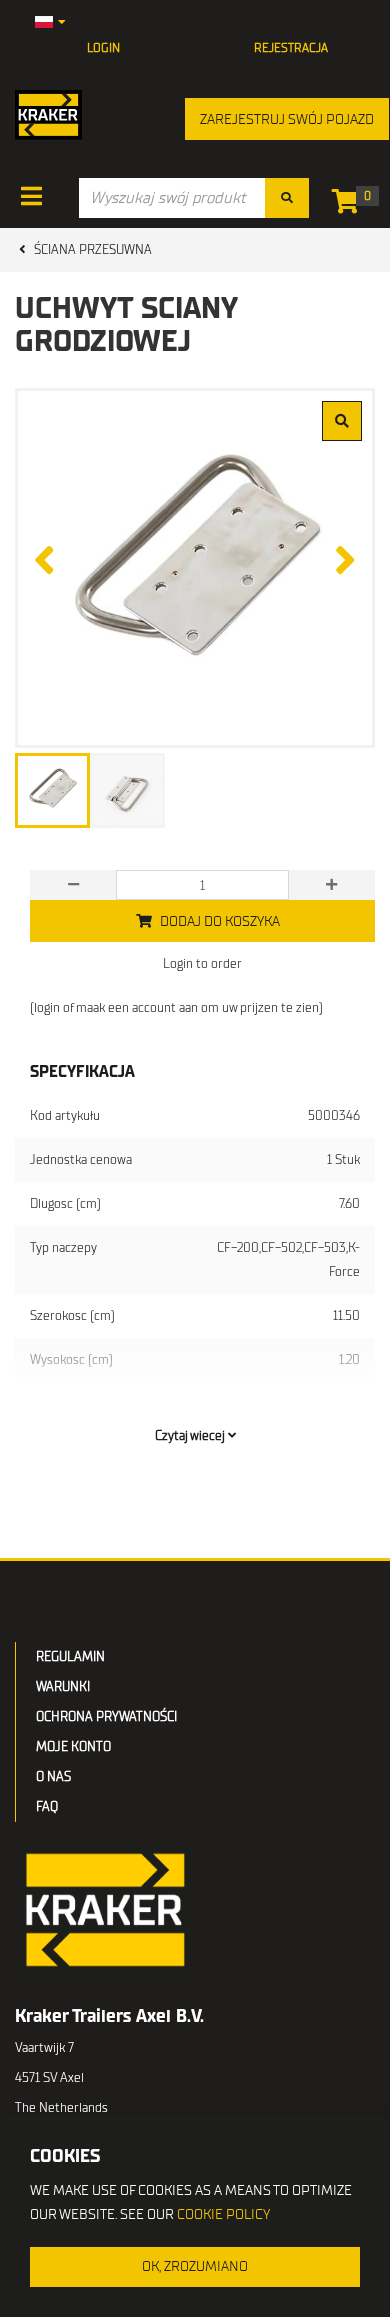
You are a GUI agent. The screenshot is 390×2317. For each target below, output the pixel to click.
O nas (53, 1776)
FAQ (47, 1806)
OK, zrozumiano (195, 2266)
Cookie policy (223, 2214)
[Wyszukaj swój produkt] (287, 198)
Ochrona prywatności (106, 1716)
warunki (63, 1686)
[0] (350, 205)
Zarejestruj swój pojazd (287, 119)
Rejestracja (291, 48)
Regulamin (70, 1656)
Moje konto (73, 1746)
